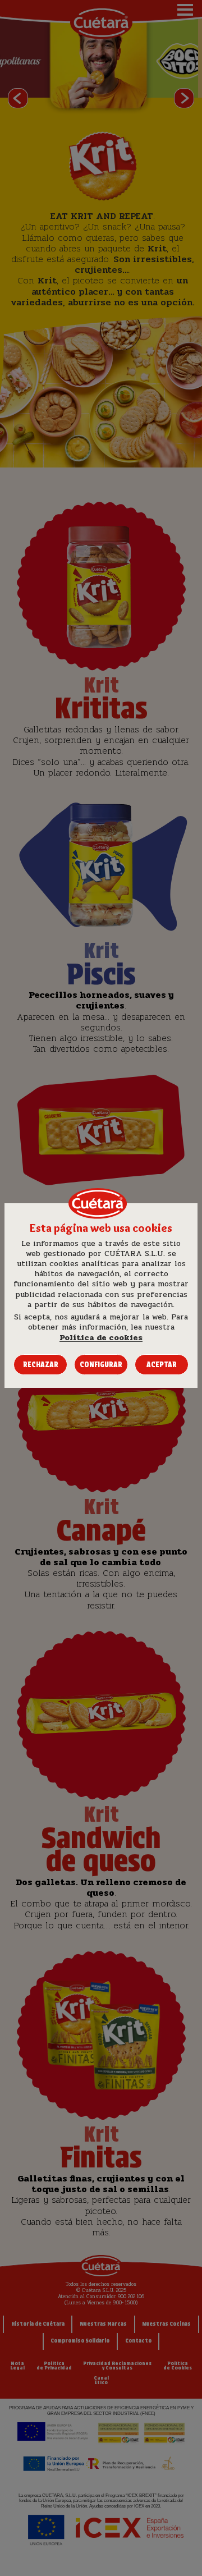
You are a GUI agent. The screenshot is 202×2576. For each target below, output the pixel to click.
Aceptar (162, 1365)
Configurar (101, 1365)
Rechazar (41, 1365)
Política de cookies (101, 1338)
